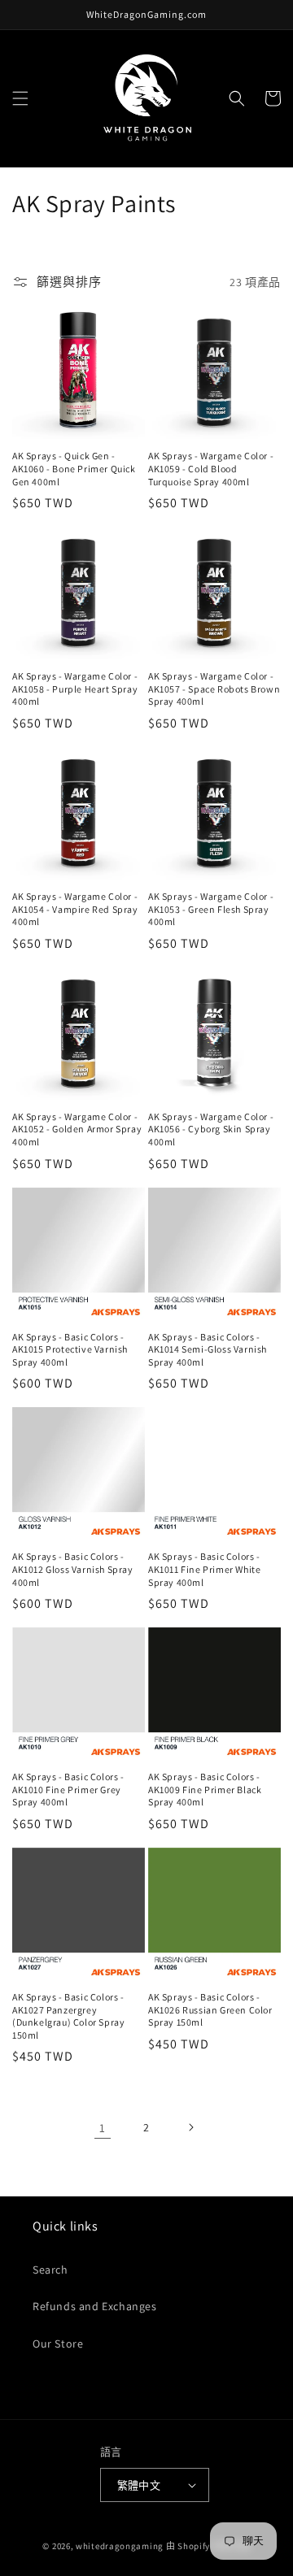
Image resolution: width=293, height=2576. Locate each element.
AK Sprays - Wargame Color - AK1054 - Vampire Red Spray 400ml (75, 909)
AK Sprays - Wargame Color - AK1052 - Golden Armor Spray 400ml (77, 1129)
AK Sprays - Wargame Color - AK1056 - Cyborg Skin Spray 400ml (211, 1129)
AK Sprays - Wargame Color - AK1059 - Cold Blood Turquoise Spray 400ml (211, 468)
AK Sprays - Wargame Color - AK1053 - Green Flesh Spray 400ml (211, 909)
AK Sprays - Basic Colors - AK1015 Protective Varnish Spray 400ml (70, 1349)
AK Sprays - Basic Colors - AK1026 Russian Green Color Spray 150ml (210, 2009)
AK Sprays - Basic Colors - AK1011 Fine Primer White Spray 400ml (204, 1569)
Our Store (58, 2344)
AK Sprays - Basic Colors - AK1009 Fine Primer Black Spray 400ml (205, 1789)
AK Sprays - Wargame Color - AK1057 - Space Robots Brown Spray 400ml (214, 689)
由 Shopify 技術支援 (208, 2546)
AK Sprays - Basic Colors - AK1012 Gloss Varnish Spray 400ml (73, 1569)
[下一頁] (190, 2127)
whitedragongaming (120, 2546)
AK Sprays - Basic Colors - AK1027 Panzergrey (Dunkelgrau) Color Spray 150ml (68, 2016)
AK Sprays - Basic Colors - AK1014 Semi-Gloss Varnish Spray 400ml (208, 1349)
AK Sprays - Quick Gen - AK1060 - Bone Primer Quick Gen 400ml (74, 468)
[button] (20, 98)
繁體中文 (139, 2485)
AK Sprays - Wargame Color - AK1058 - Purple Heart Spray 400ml (75, 689)
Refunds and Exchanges (95, 2306)
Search (50, 2270)
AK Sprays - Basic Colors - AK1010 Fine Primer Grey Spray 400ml (68, 1789)
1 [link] (103, 2128)
